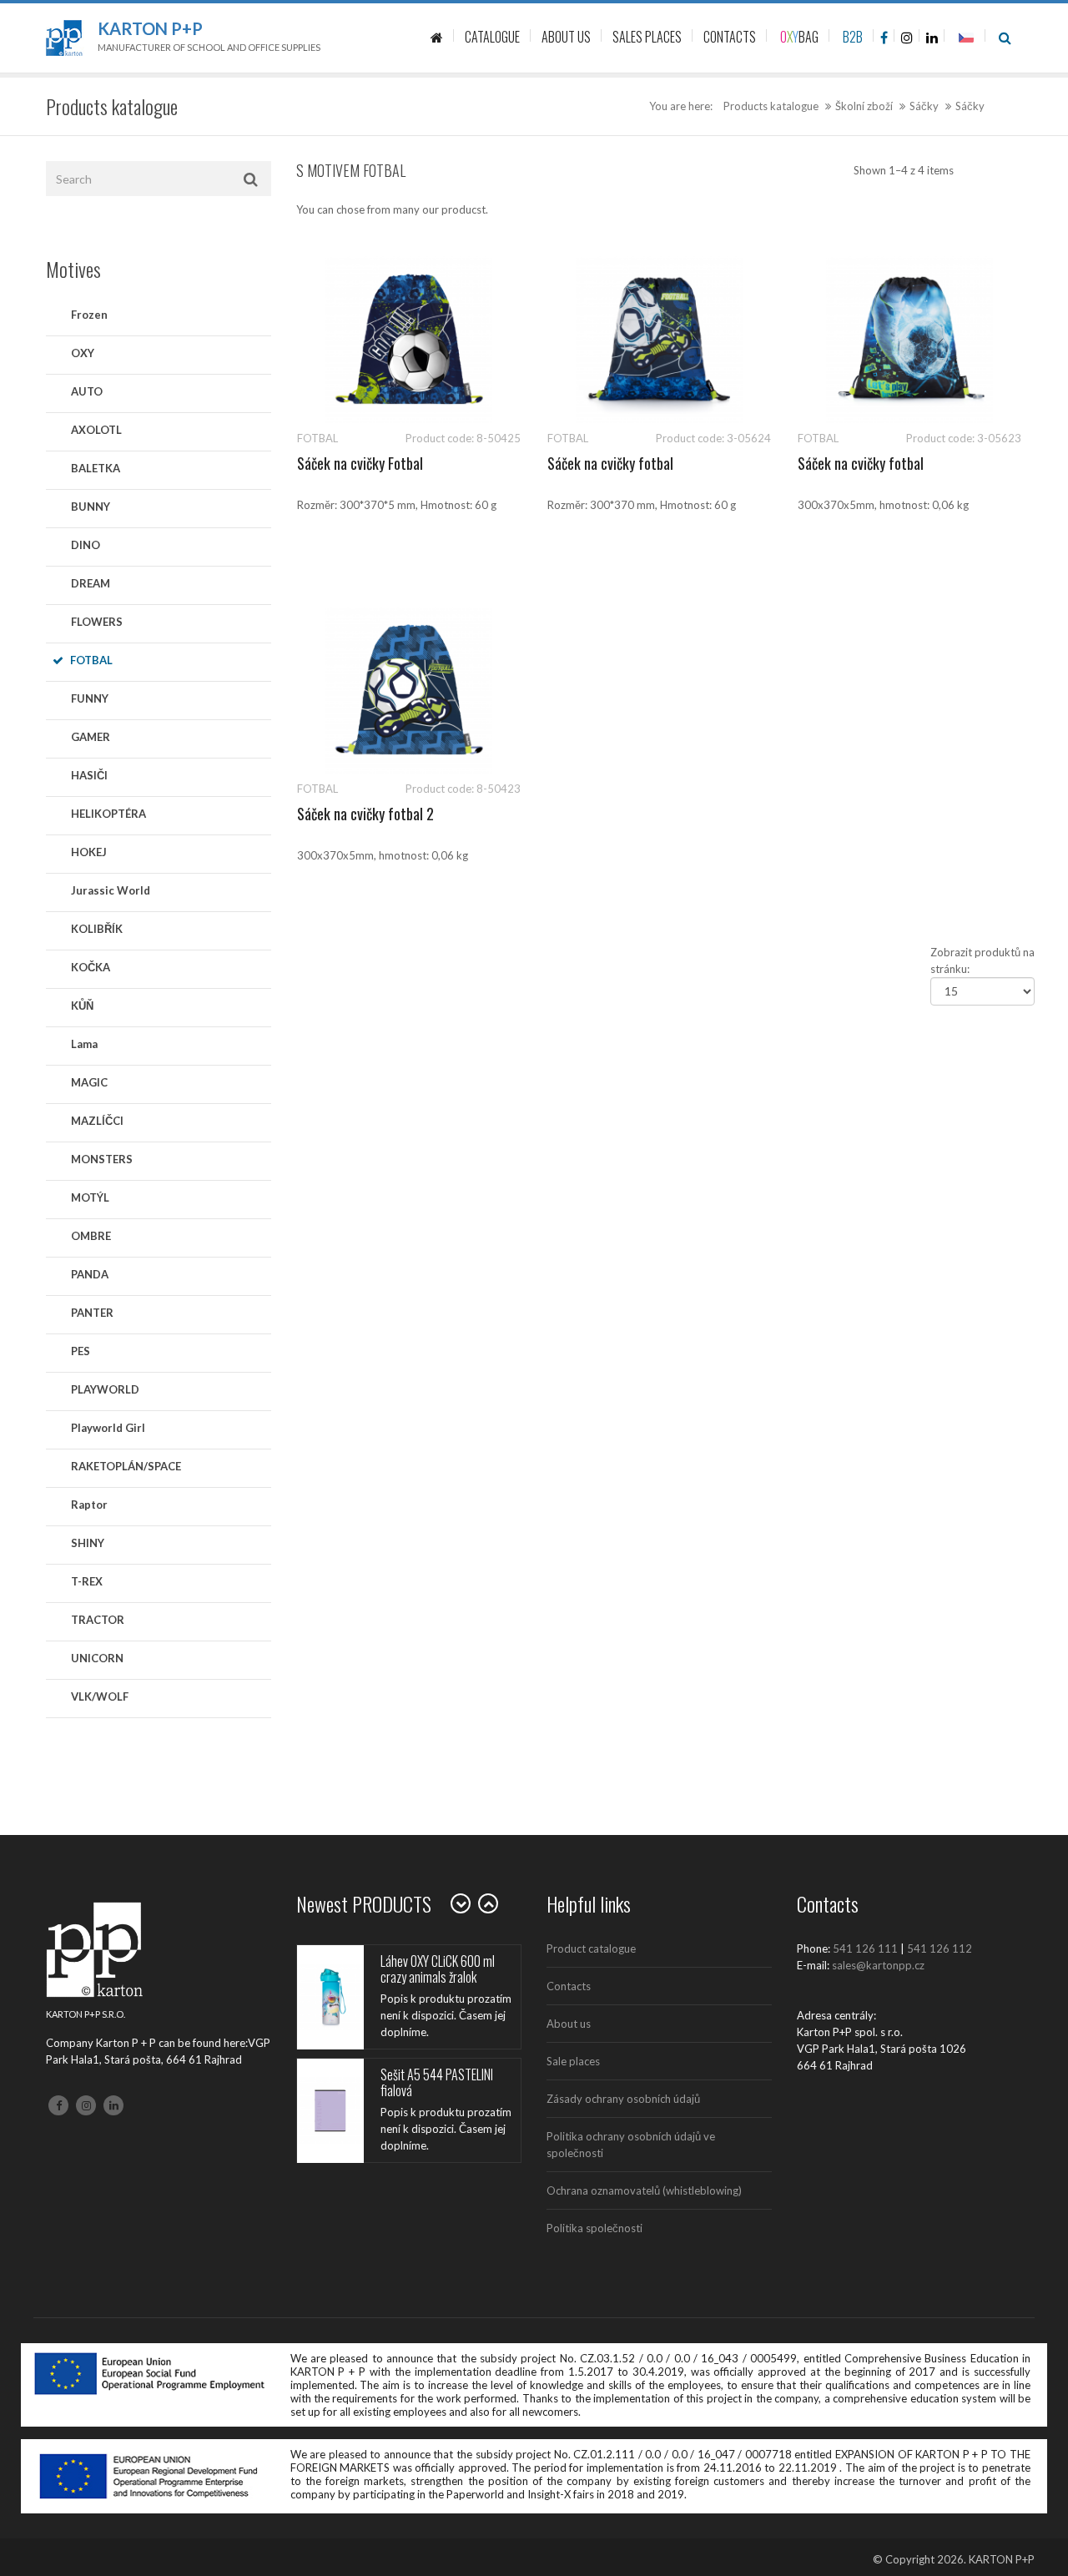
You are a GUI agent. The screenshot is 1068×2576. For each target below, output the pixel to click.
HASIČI (89, 775)
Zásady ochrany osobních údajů (623, 2099)
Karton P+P (150, 28)
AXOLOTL (96, 430)
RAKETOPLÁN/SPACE (126, 1466)
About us (569, 2024)
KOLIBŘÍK (97, 929)
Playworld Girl (108, 1428)
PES (81, 1351)
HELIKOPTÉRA (108, 814)
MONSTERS (102, 1159)
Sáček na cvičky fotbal (610, 463)
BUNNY (91, 507)
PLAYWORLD (105, 1389)
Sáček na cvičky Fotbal (360, 463)
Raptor (89, 1505)
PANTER (92, 1313)
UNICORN (97, 1658)
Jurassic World (111, 890)
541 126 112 (940, 1948)
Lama (84, 1044)
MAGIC (89, 1082)
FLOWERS (97, 622)
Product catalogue (591, 1948)
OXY (83, 353)
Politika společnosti (594, 2228)
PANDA (90, 1274)
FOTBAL (91, 660)
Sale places (573, 2061)
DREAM (91, 583)
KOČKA (91, 967)
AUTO (87, 391)
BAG (799, 37)
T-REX (87, 1581)
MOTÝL (90, 1197)
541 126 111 (865, 1948)
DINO (86, 545)
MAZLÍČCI (97, 1121)
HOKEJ (89, 852)
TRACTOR (98, 1620)
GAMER (91, 737)
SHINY (88, 1543)
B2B (853, 37)
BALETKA (96, 468)
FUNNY (90, 698)
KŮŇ (82, 1006)
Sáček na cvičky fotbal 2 (365, 814)
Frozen (89, 315)
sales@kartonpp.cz (878, 1965)
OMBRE (91, 1236)
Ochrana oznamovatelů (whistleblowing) (644, 2190)
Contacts (569, 1986)
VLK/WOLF (100, 1696)
